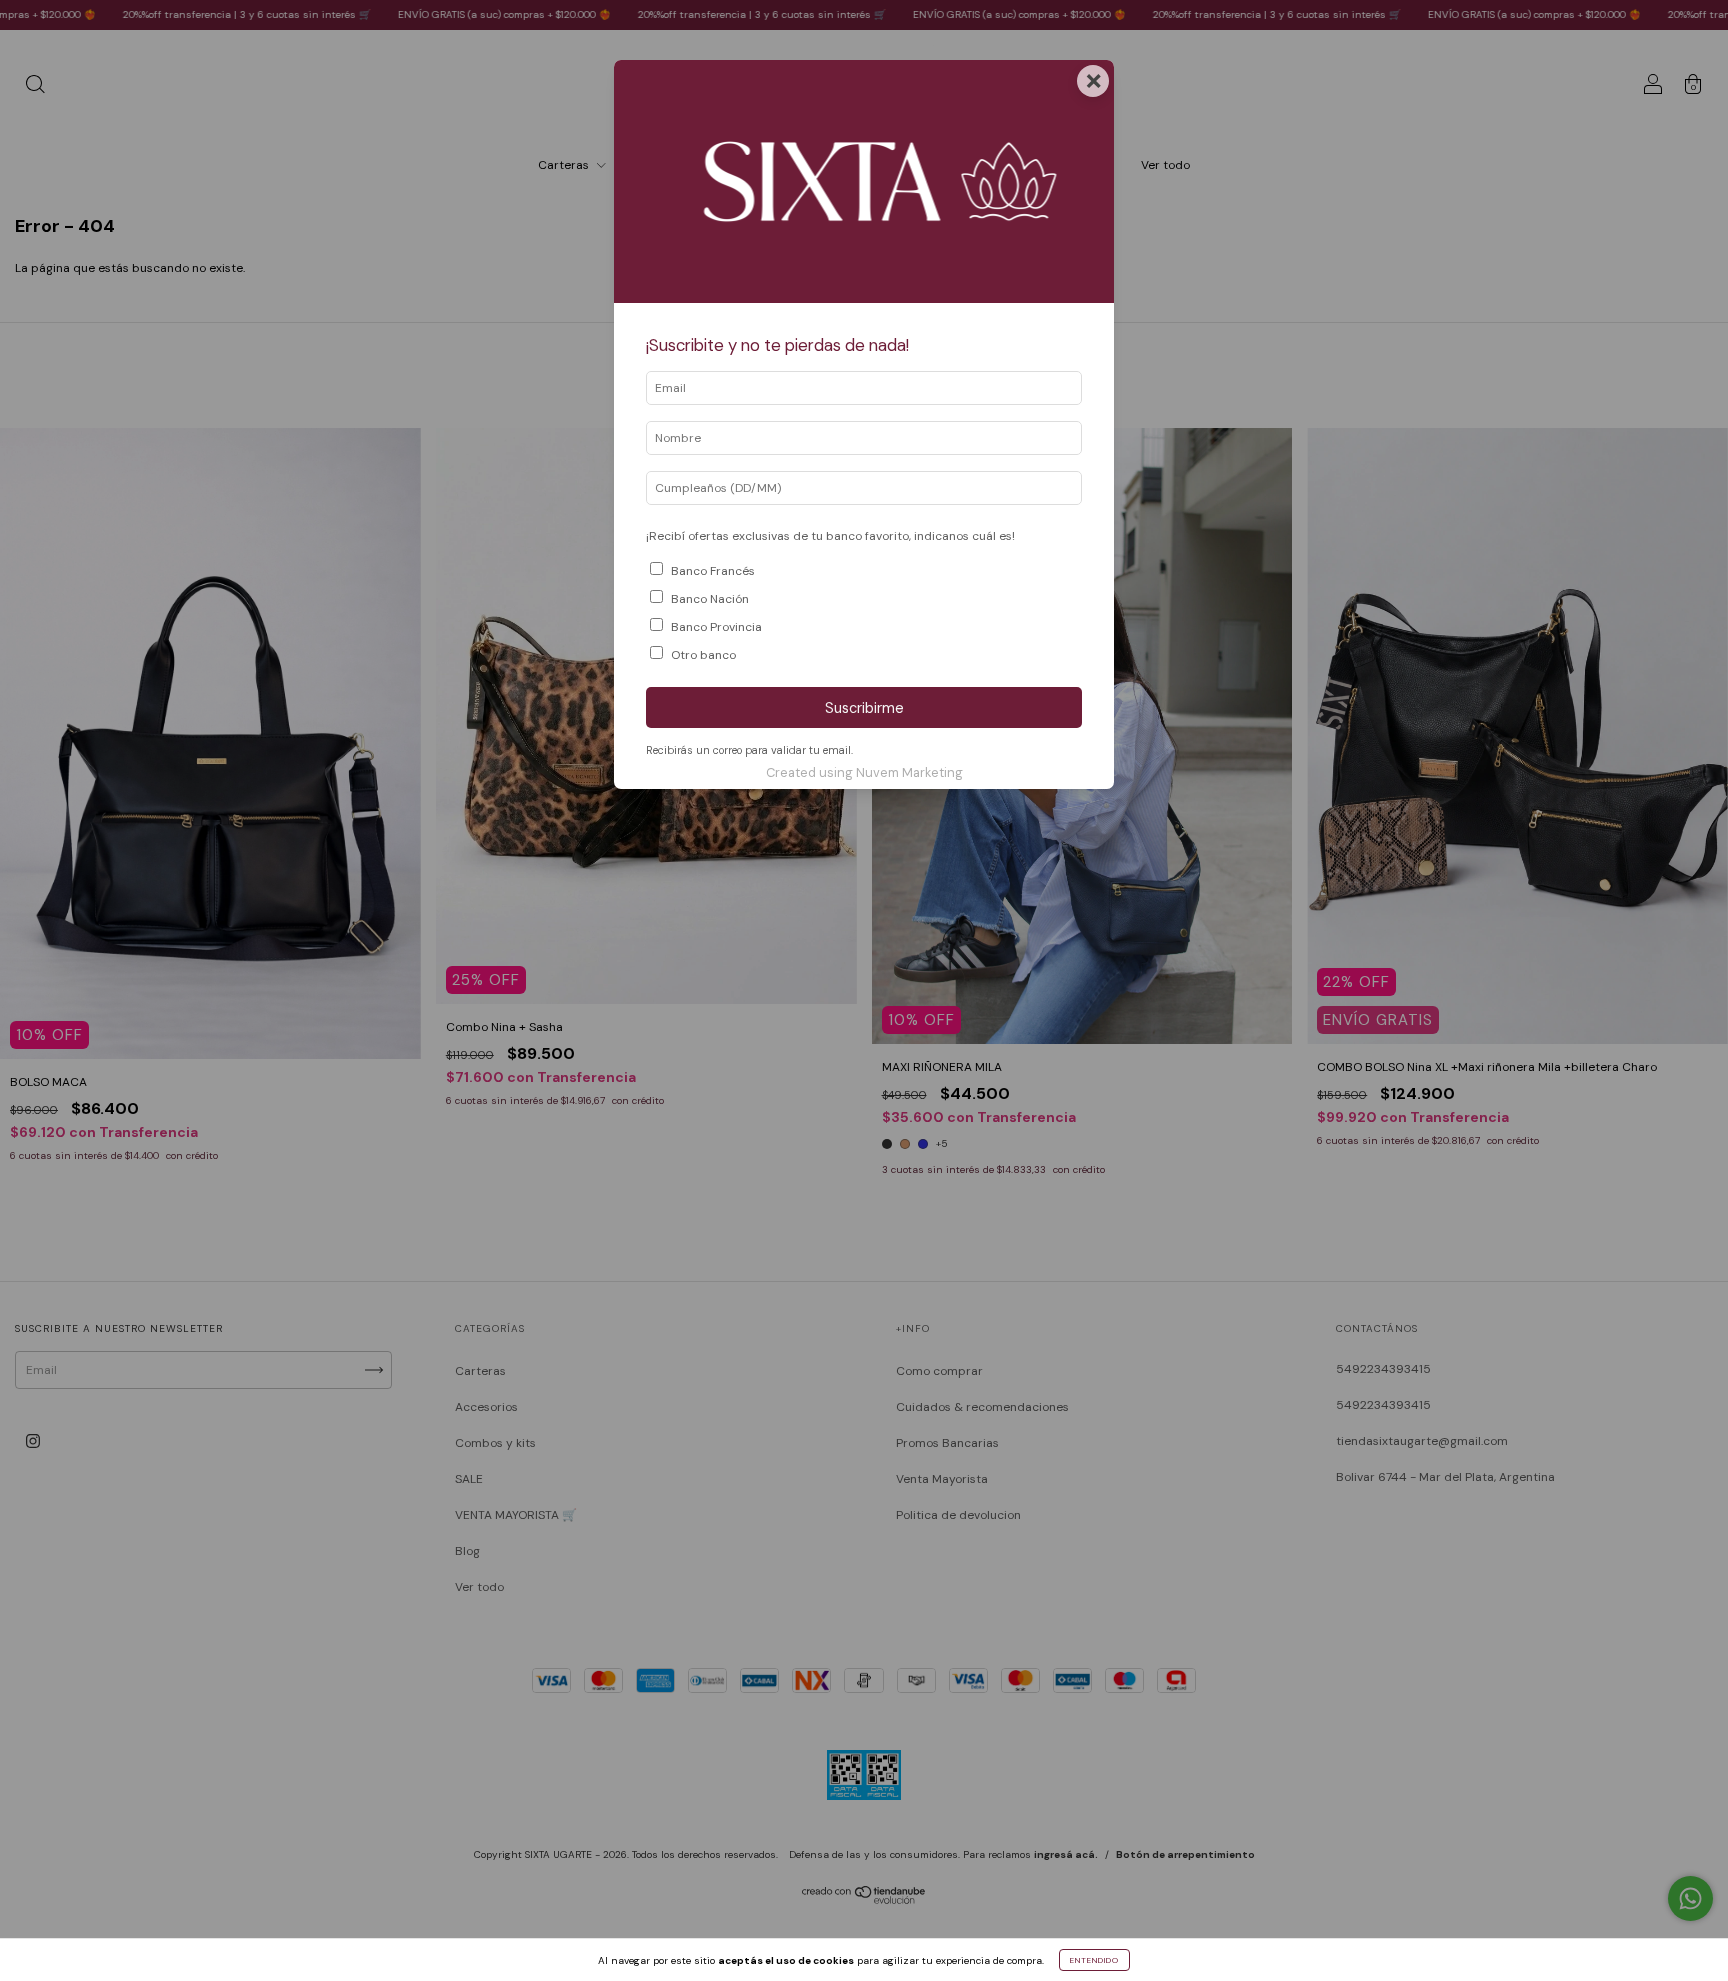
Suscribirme (864, 708)
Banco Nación (710, 599)
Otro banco (703, 655)
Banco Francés (713, 571)
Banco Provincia (716, 627)
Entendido (1094, 1960)
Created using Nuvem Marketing (864, 772)
